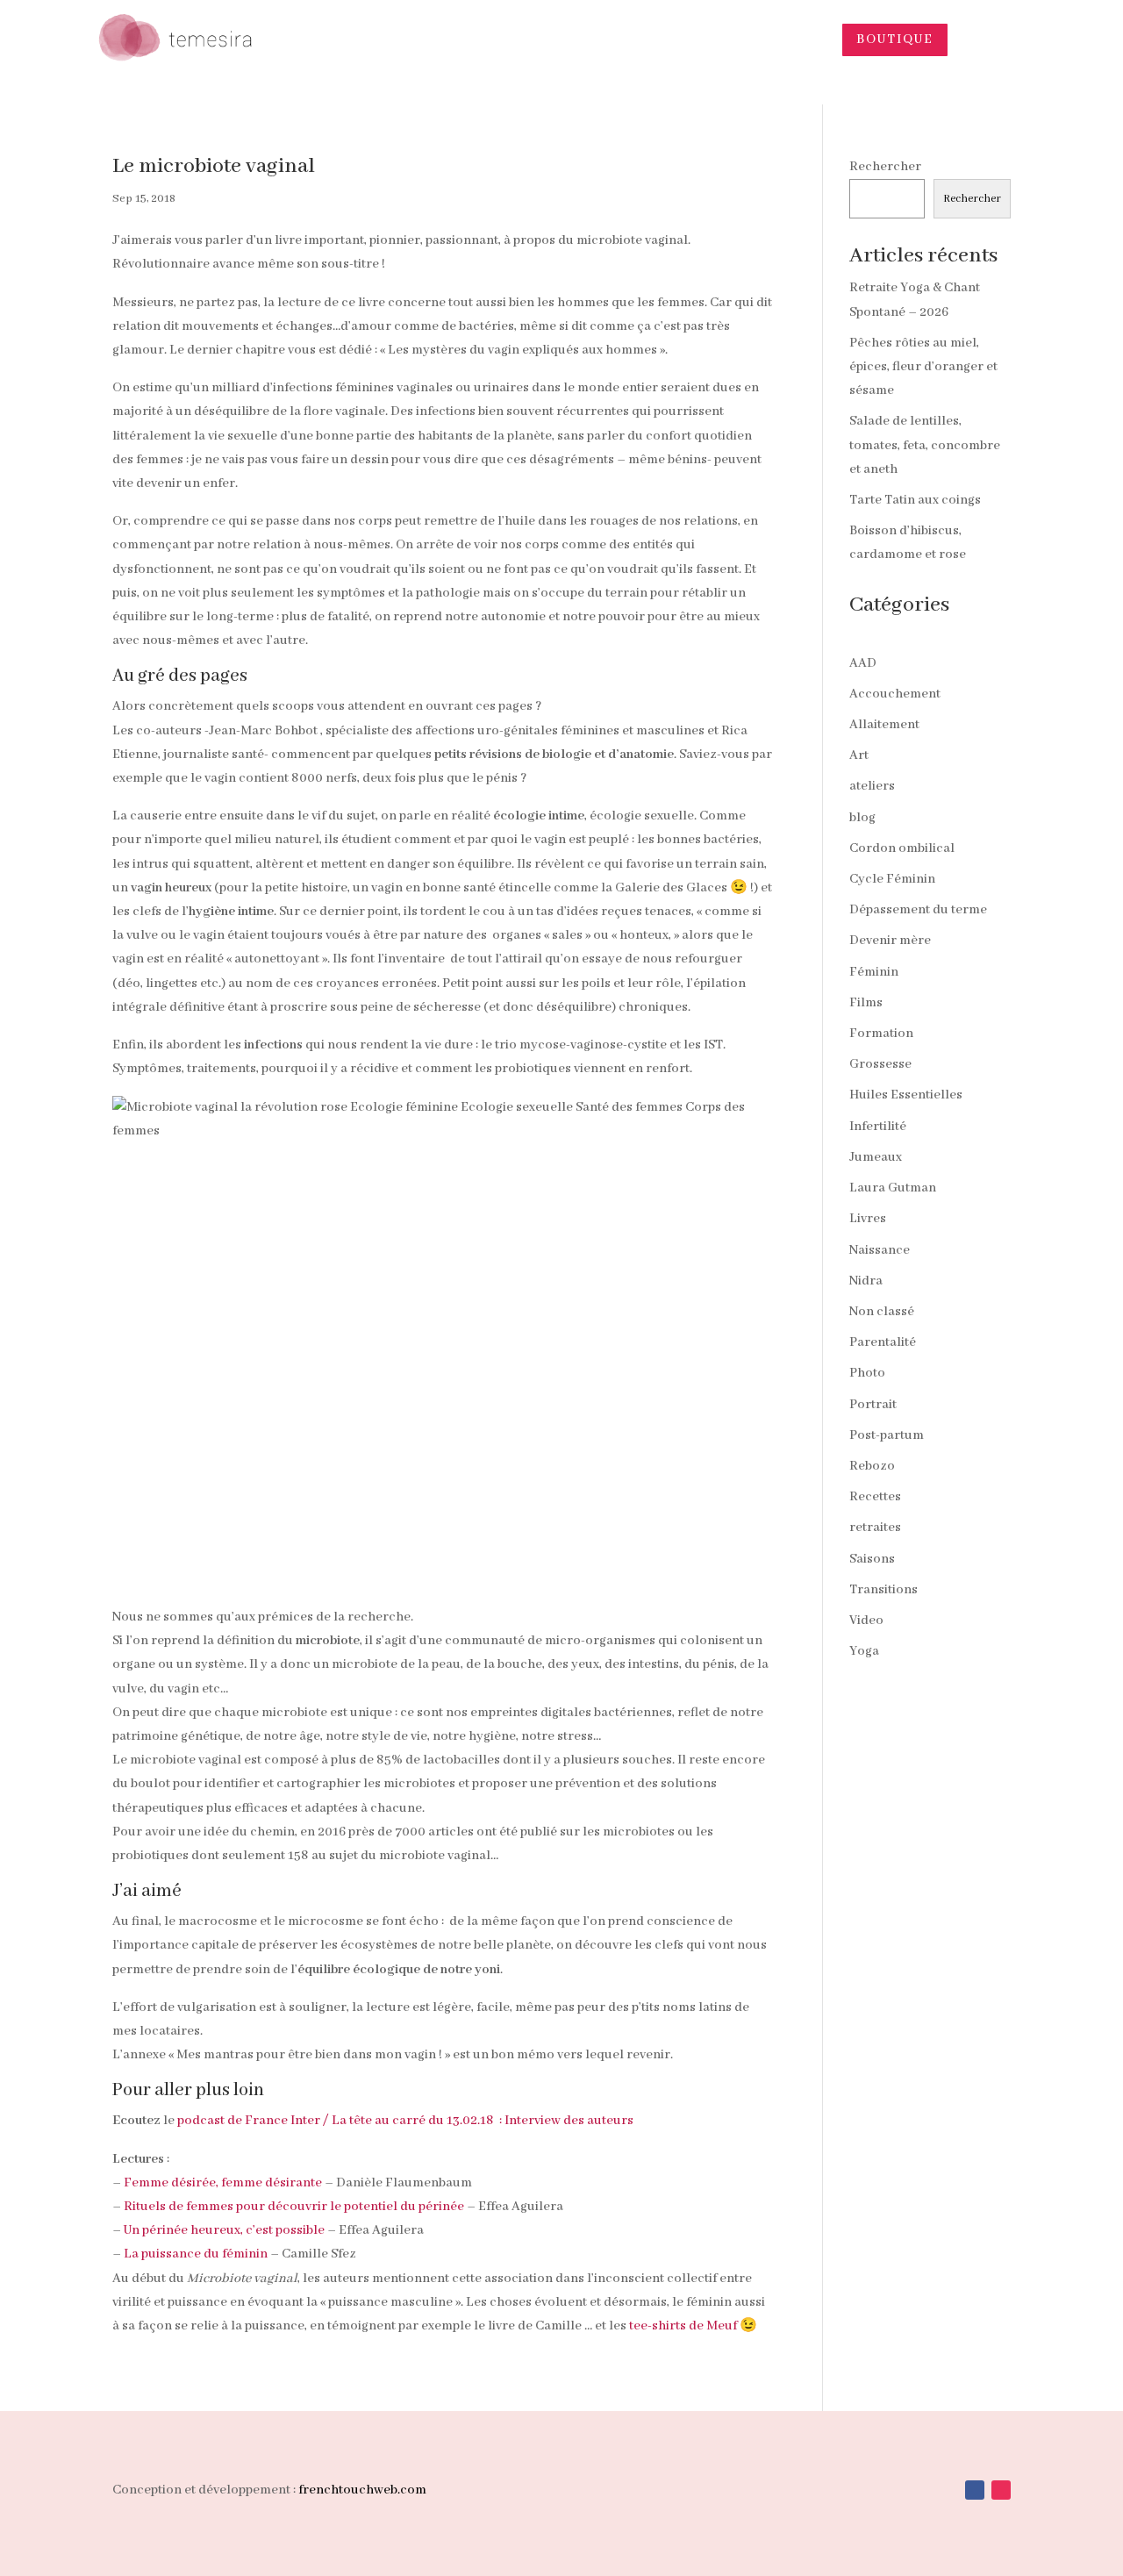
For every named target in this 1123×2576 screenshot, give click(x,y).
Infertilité (878, 1127)
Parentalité (883, 1342)
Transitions (883, 1590)
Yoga (864, 1651)
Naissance (880, 1250)
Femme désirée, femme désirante (223, 2183)
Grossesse (880, 1064)
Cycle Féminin (892, 879)
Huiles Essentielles (906, 1095)
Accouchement (895, 694)
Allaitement (884, 725)
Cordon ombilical (902, 848)
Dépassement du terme (918, 910)
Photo (867, 1373)
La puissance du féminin (196, 2254)
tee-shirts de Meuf (683, 2326)
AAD (863, 663)
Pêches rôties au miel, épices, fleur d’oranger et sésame (923, 367)
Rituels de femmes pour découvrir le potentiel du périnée (294, 2207)
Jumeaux (876, 1157)
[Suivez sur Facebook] (975, 2490)
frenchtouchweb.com (362, 2490)
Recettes (875, 1497)
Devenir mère (890, 941)
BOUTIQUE (895, 39)
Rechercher (885, 167)
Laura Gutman (893, 1188)
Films (866, 1003)
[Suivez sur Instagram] (1001, 2490)
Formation (881, 1034)
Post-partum (887, 1435)
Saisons (872, 1559)
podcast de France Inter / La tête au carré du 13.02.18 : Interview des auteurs (405, 2121)
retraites (875, 1528)
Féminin (874, 972)
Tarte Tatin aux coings (915, 500)
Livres (868, 1219)
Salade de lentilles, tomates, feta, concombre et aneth (925, 445)
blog (862, 818)
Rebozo (872, 1466)
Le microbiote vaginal (214, 166)
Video (866, 1621)
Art (859, 755)
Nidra (866, 1281)
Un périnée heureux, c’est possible (224, 2230)
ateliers (872, 786)
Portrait (873, 1405)
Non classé (882, 1312)
